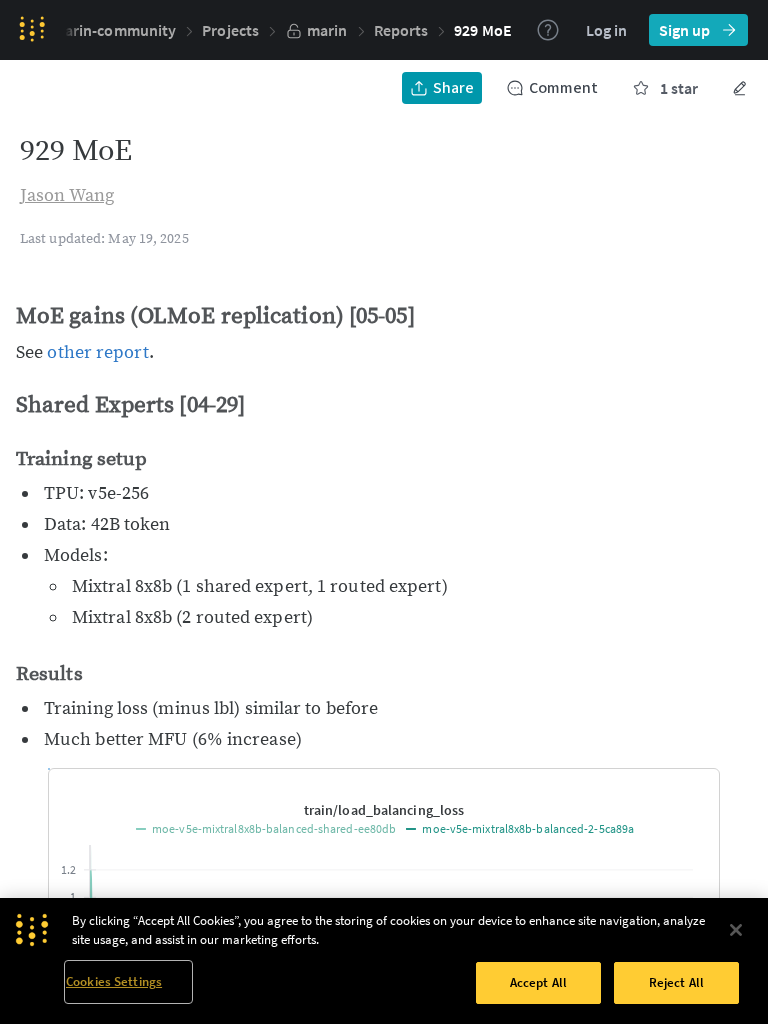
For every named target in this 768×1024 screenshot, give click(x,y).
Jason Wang (67, 195)
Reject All (676, 982)
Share (453, 88)
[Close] (736, 930)
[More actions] (740, 88)
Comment (563, 88)
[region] (384, 961)
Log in (606, 30)
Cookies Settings (114, 981)
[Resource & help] (548, 30)
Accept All (538, 982)
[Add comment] (691, 785)
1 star (679, 88)
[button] (483, 30)
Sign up (684, 30)
